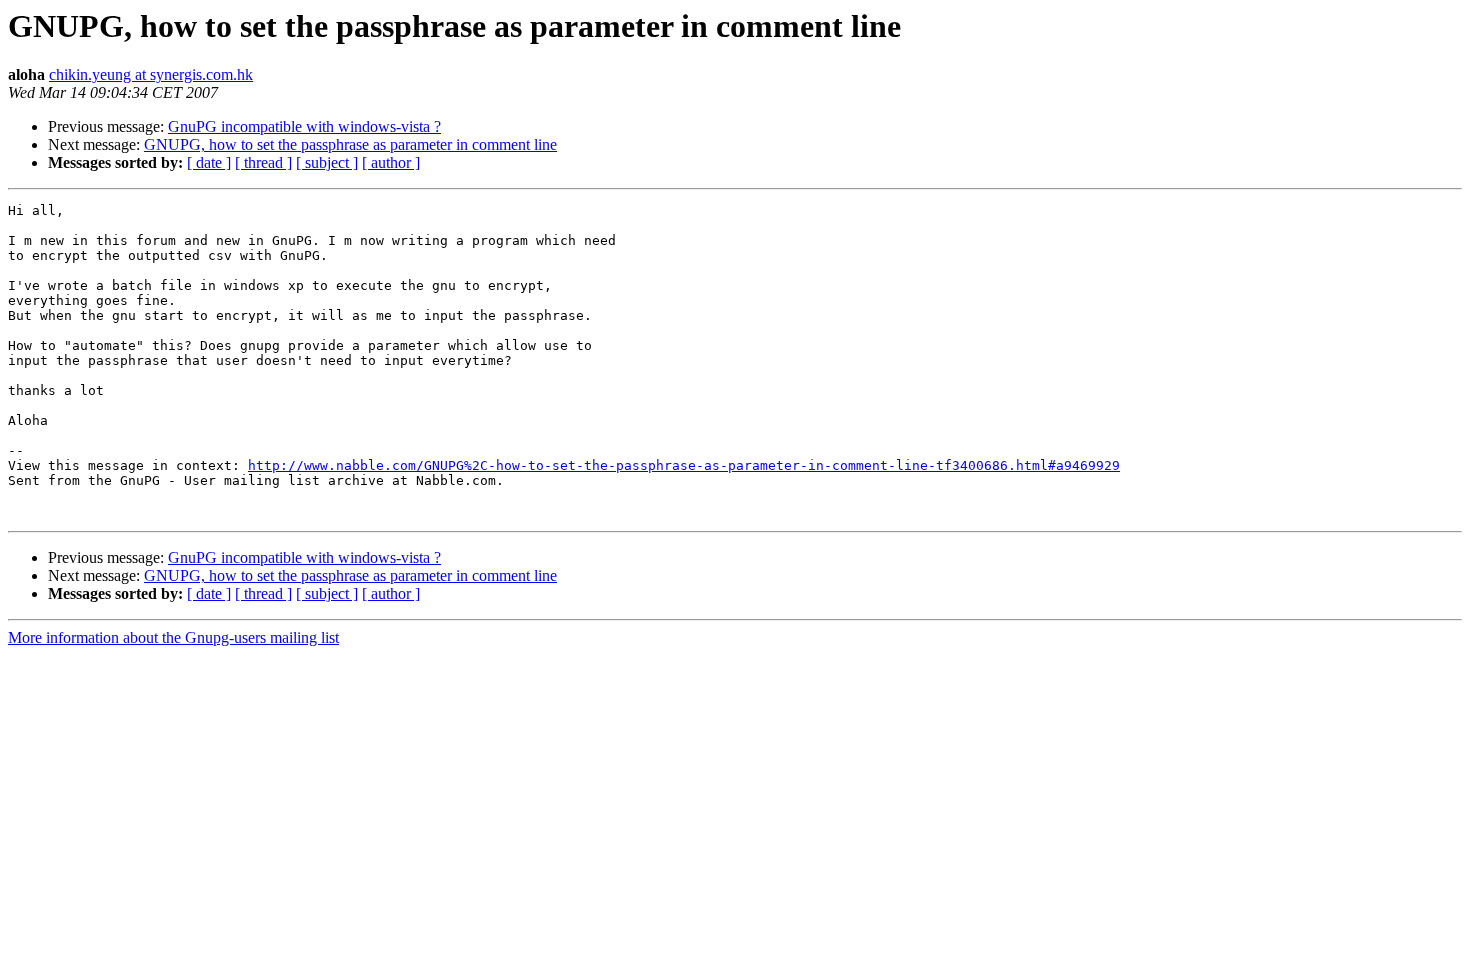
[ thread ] (263, 162)
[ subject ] (327, 162)
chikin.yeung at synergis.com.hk (151, 74)
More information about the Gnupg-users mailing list (173, 637)
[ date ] (209, 162)
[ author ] (391, 162)
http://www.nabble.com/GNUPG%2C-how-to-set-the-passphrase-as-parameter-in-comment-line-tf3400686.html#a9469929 (684, 465)
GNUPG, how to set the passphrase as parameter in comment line (350, 144)
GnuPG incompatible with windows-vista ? (304, 126)
